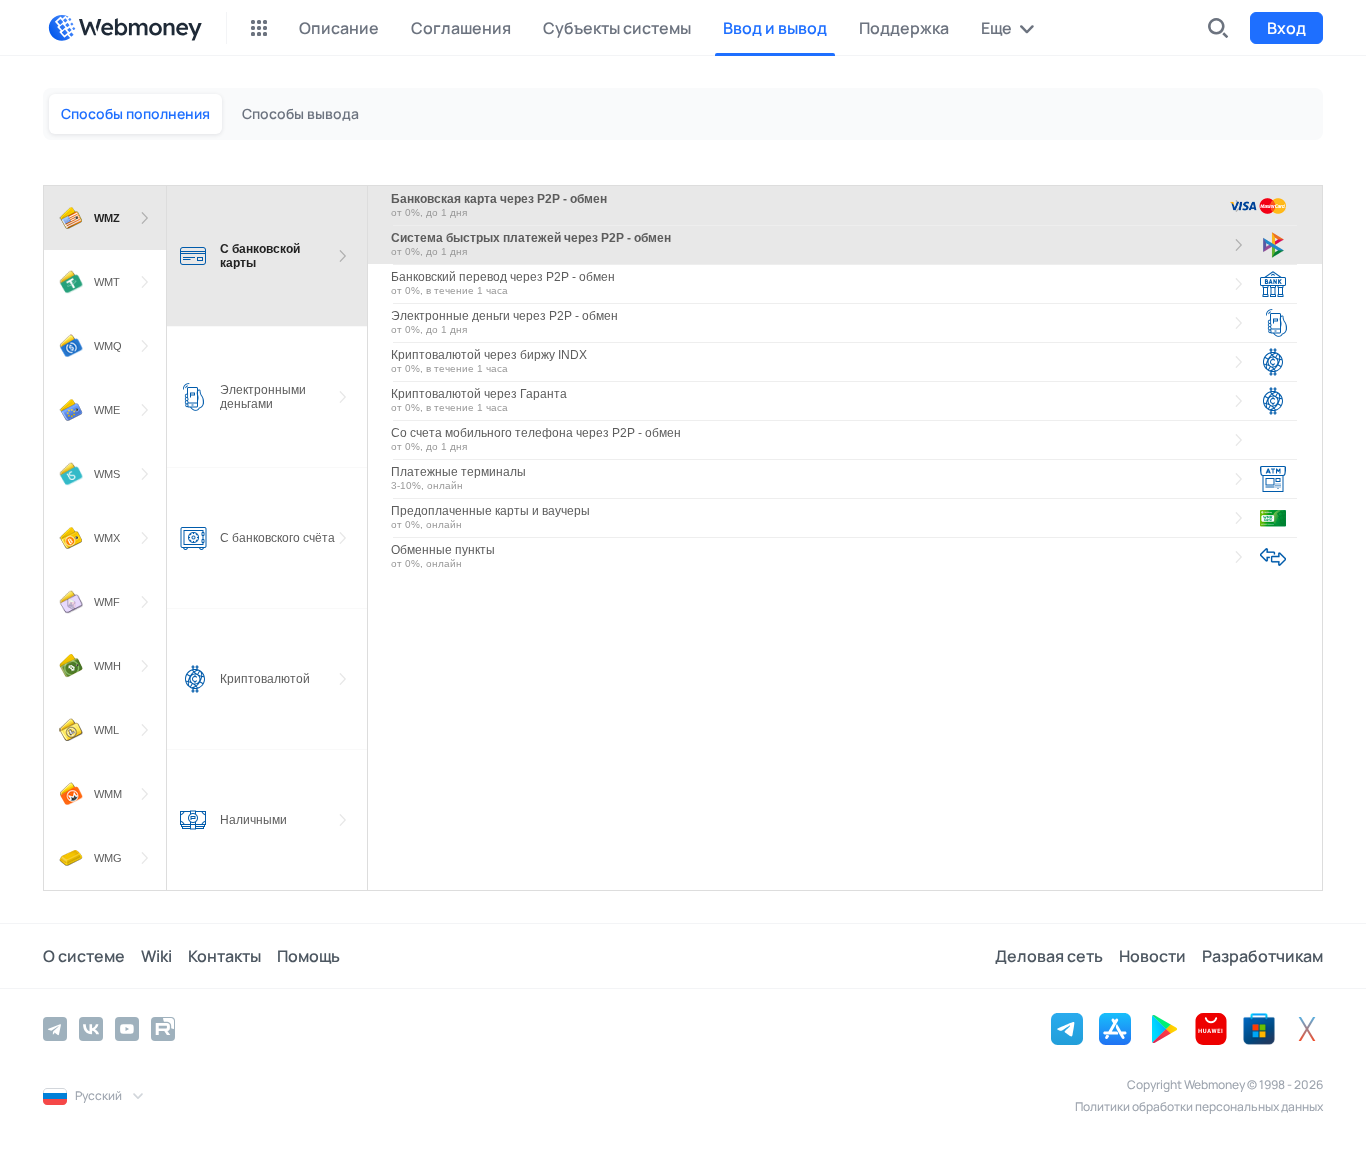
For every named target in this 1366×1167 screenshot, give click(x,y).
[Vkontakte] (91, 1029)
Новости (1152, 956)
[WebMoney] (125, 28)
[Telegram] (55, 1029)
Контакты (224, 956)
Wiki (156, 956)
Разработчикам (1262, 956)
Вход (1286, 28)
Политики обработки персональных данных (1199, 1106)
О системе (84, 956)
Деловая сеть (1049, 956)
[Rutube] (163, 1029)
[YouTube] (127, 1029)
